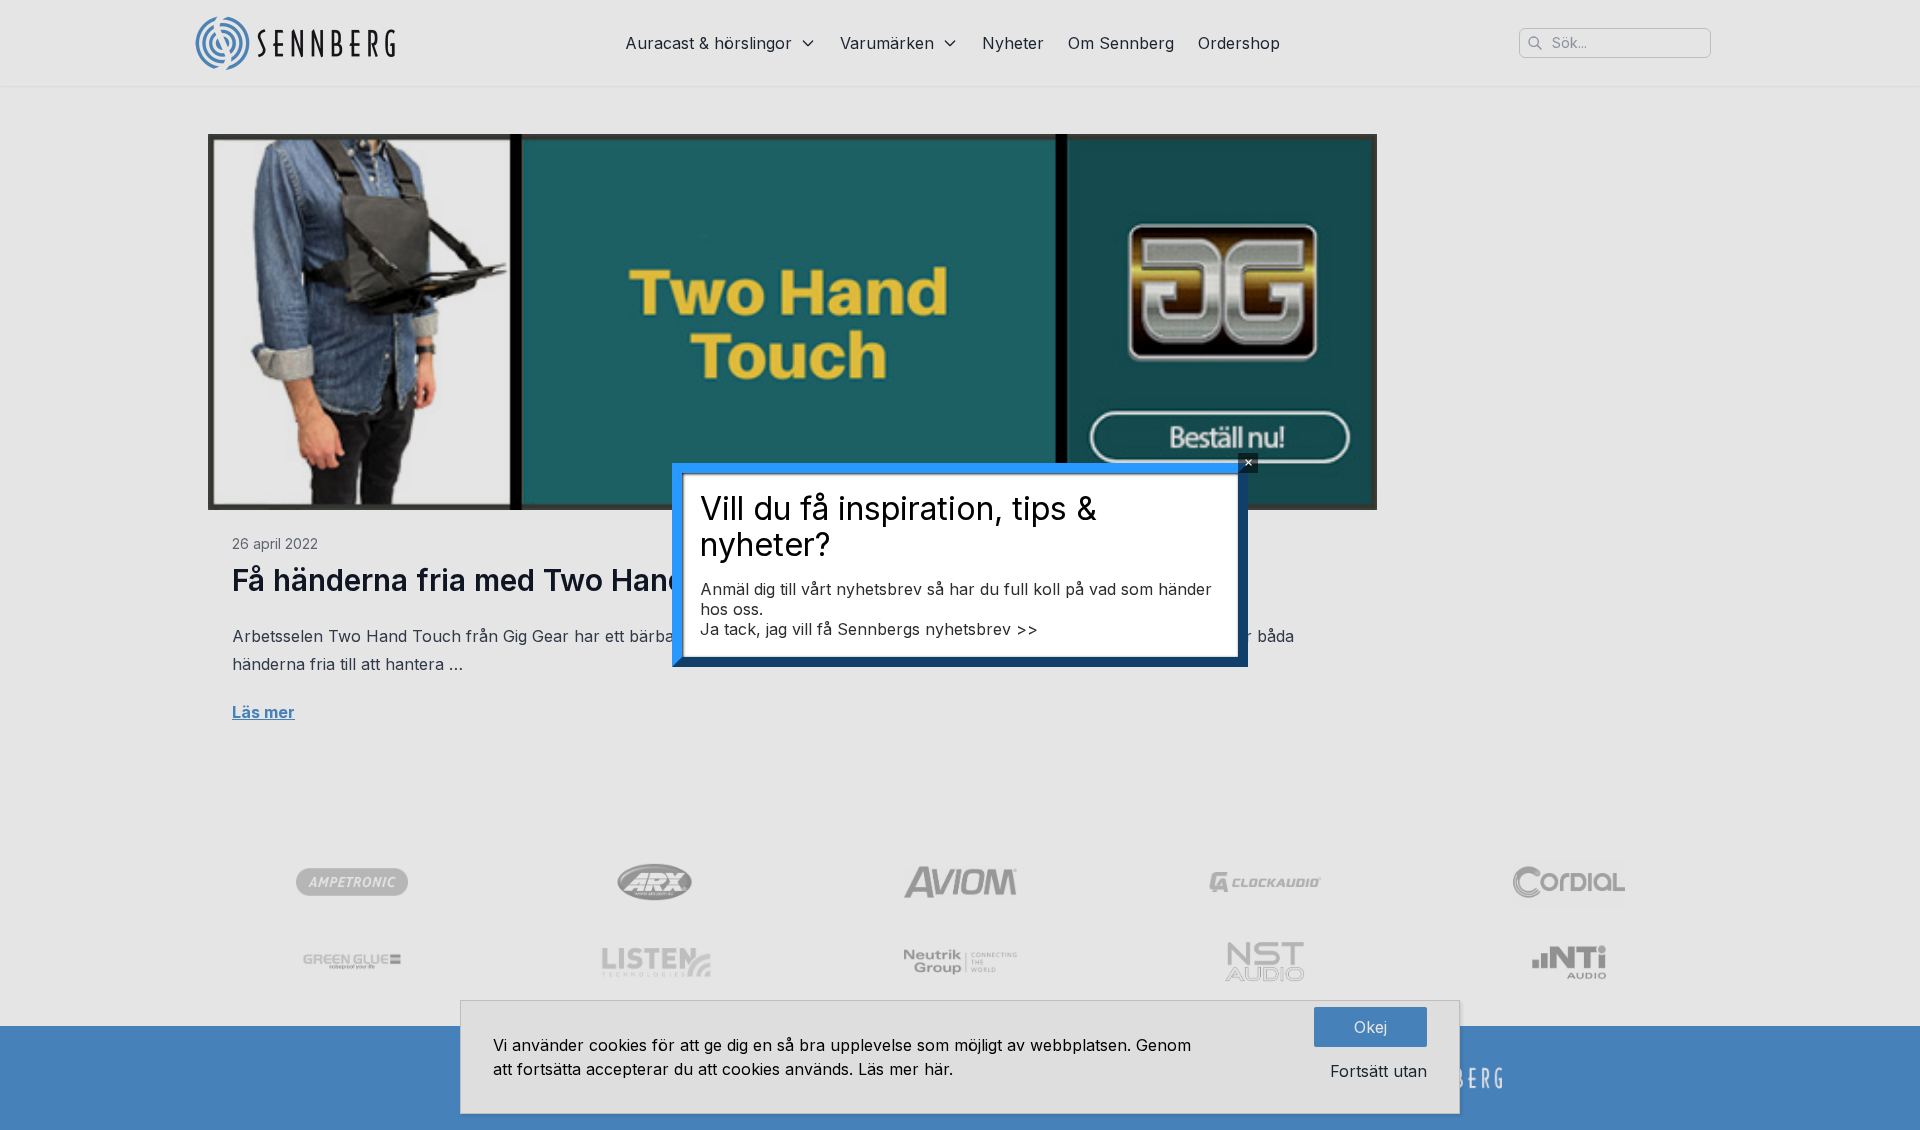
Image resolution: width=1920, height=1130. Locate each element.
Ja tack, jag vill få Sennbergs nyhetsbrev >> (869, 629)
